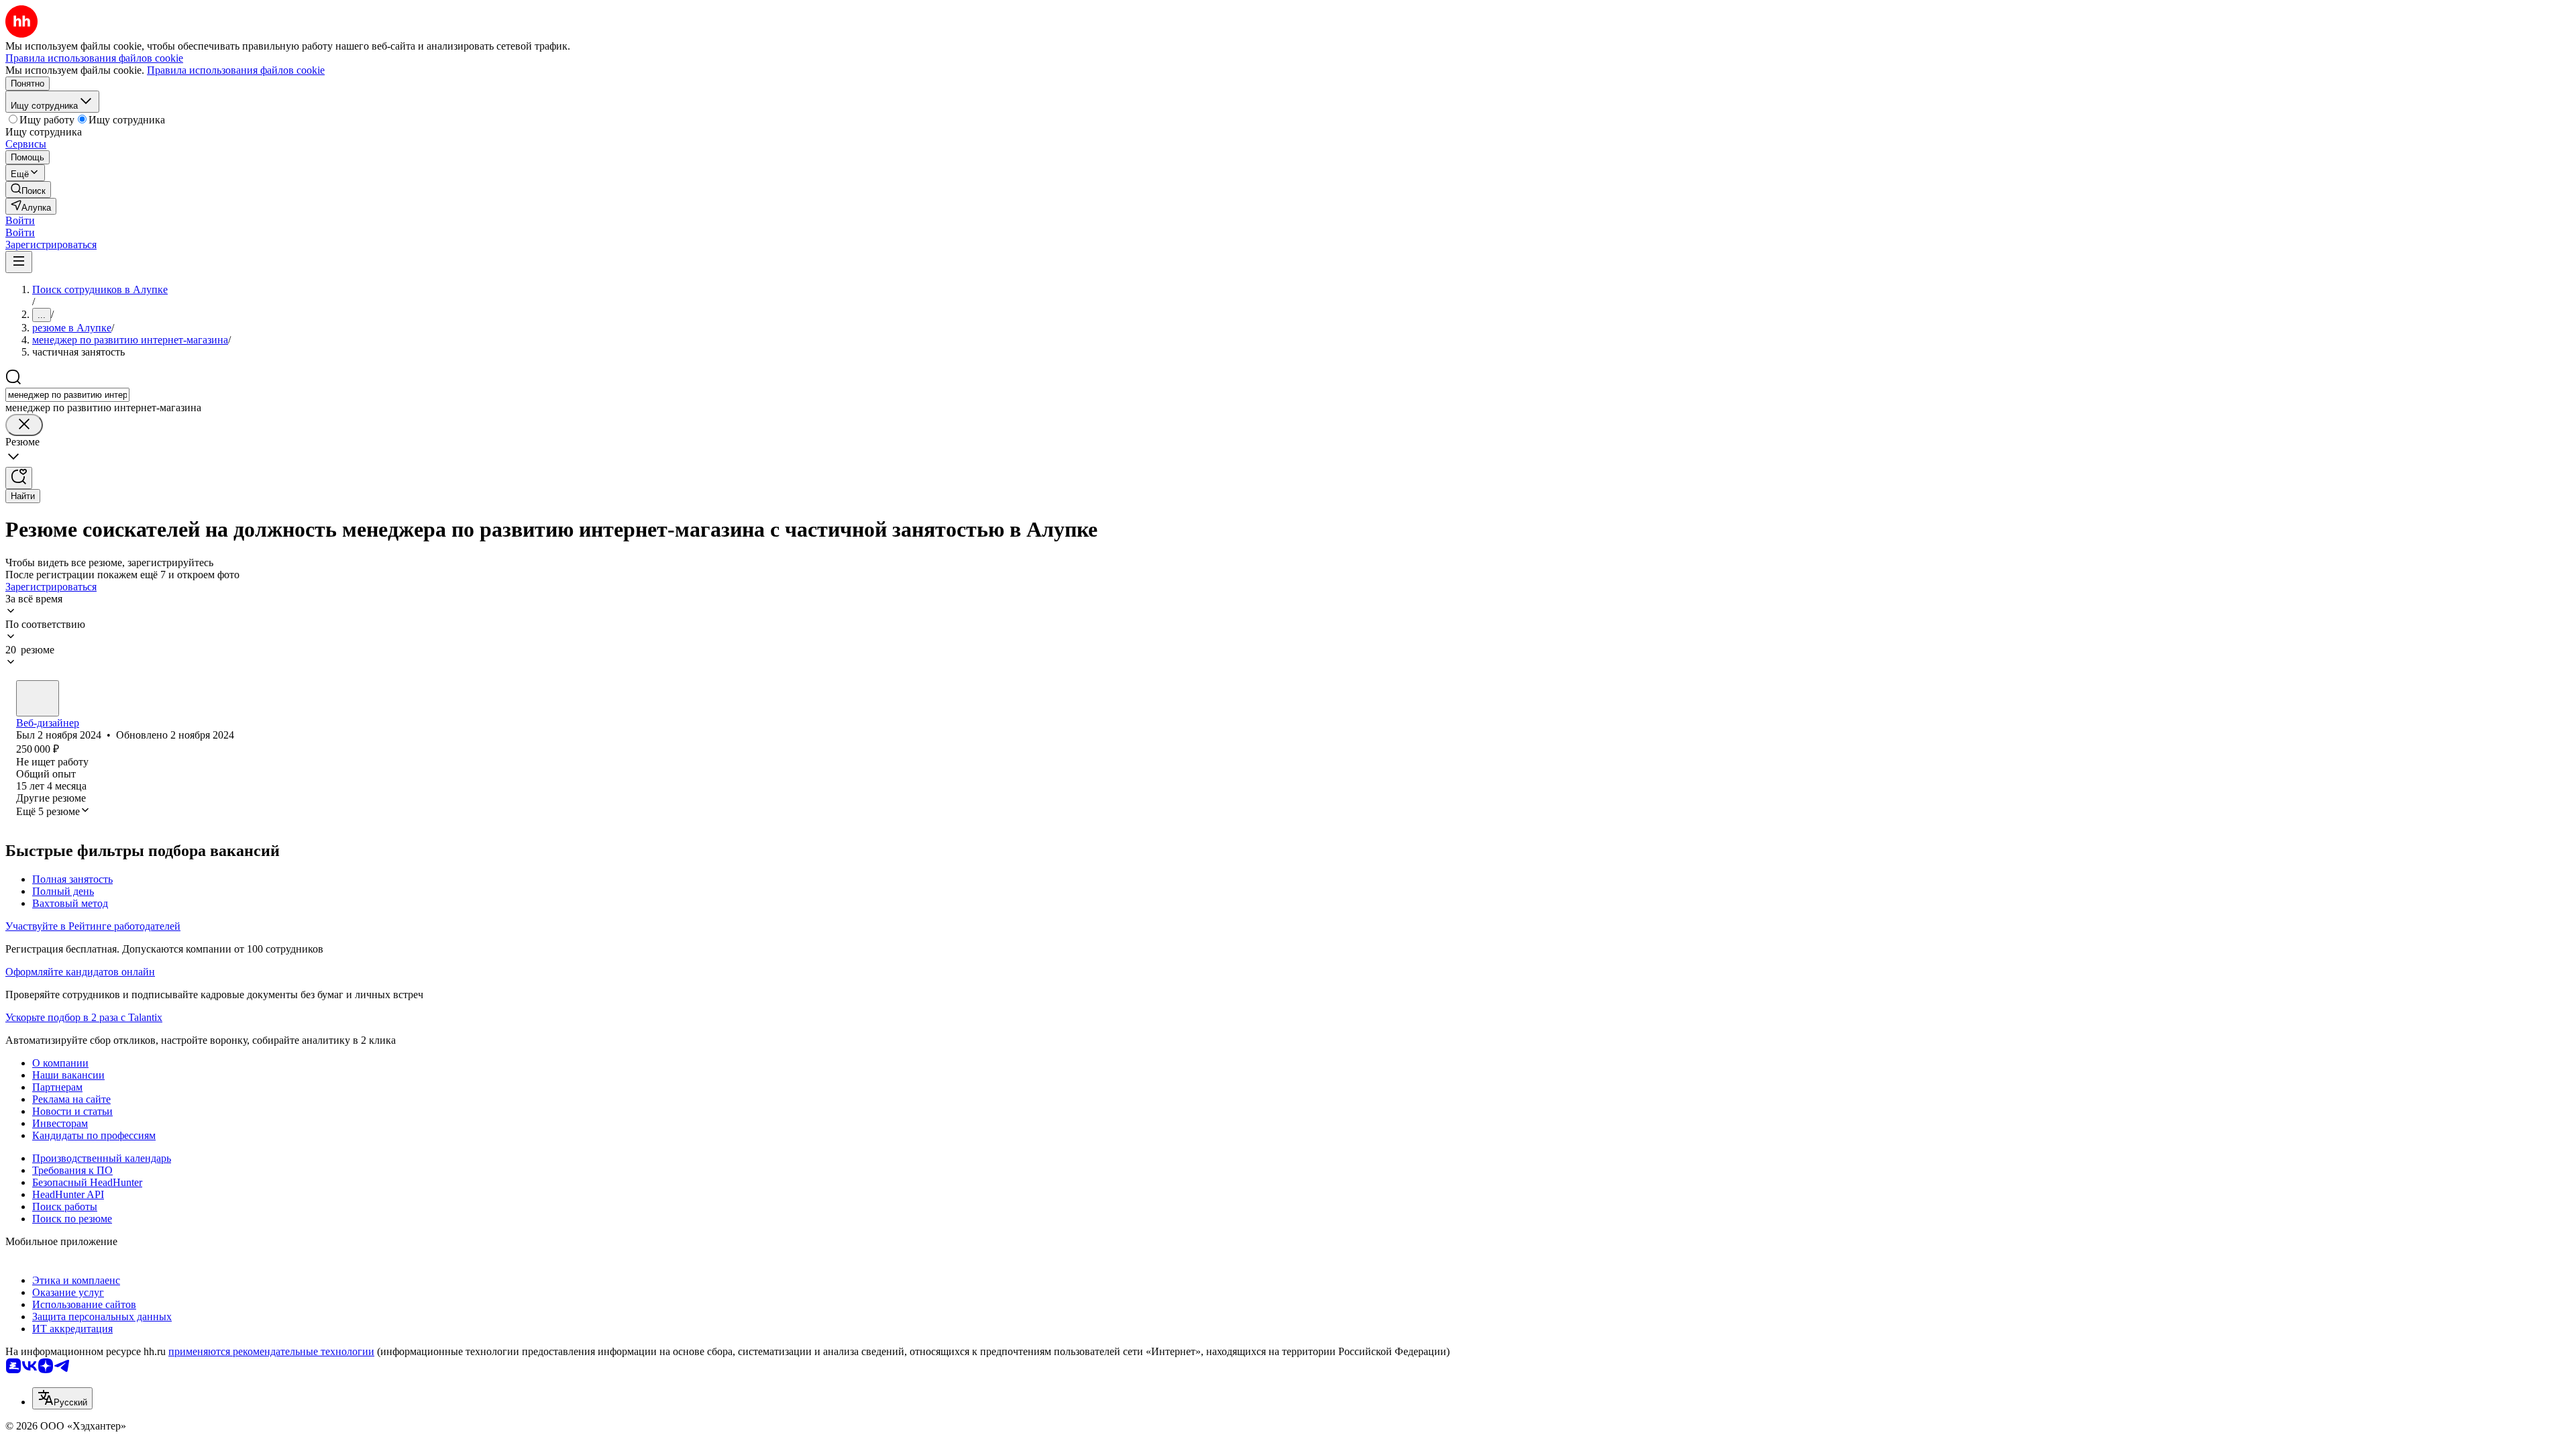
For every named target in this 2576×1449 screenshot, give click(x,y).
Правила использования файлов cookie (236, 70)
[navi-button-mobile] (19, 262)
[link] (28, 190)
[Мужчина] (38, 698)
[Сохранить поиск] (19, 478)
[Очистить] (24, 425)
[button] (20, 220)
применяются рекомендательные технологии (271, 1351)
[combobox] (67, 395)
